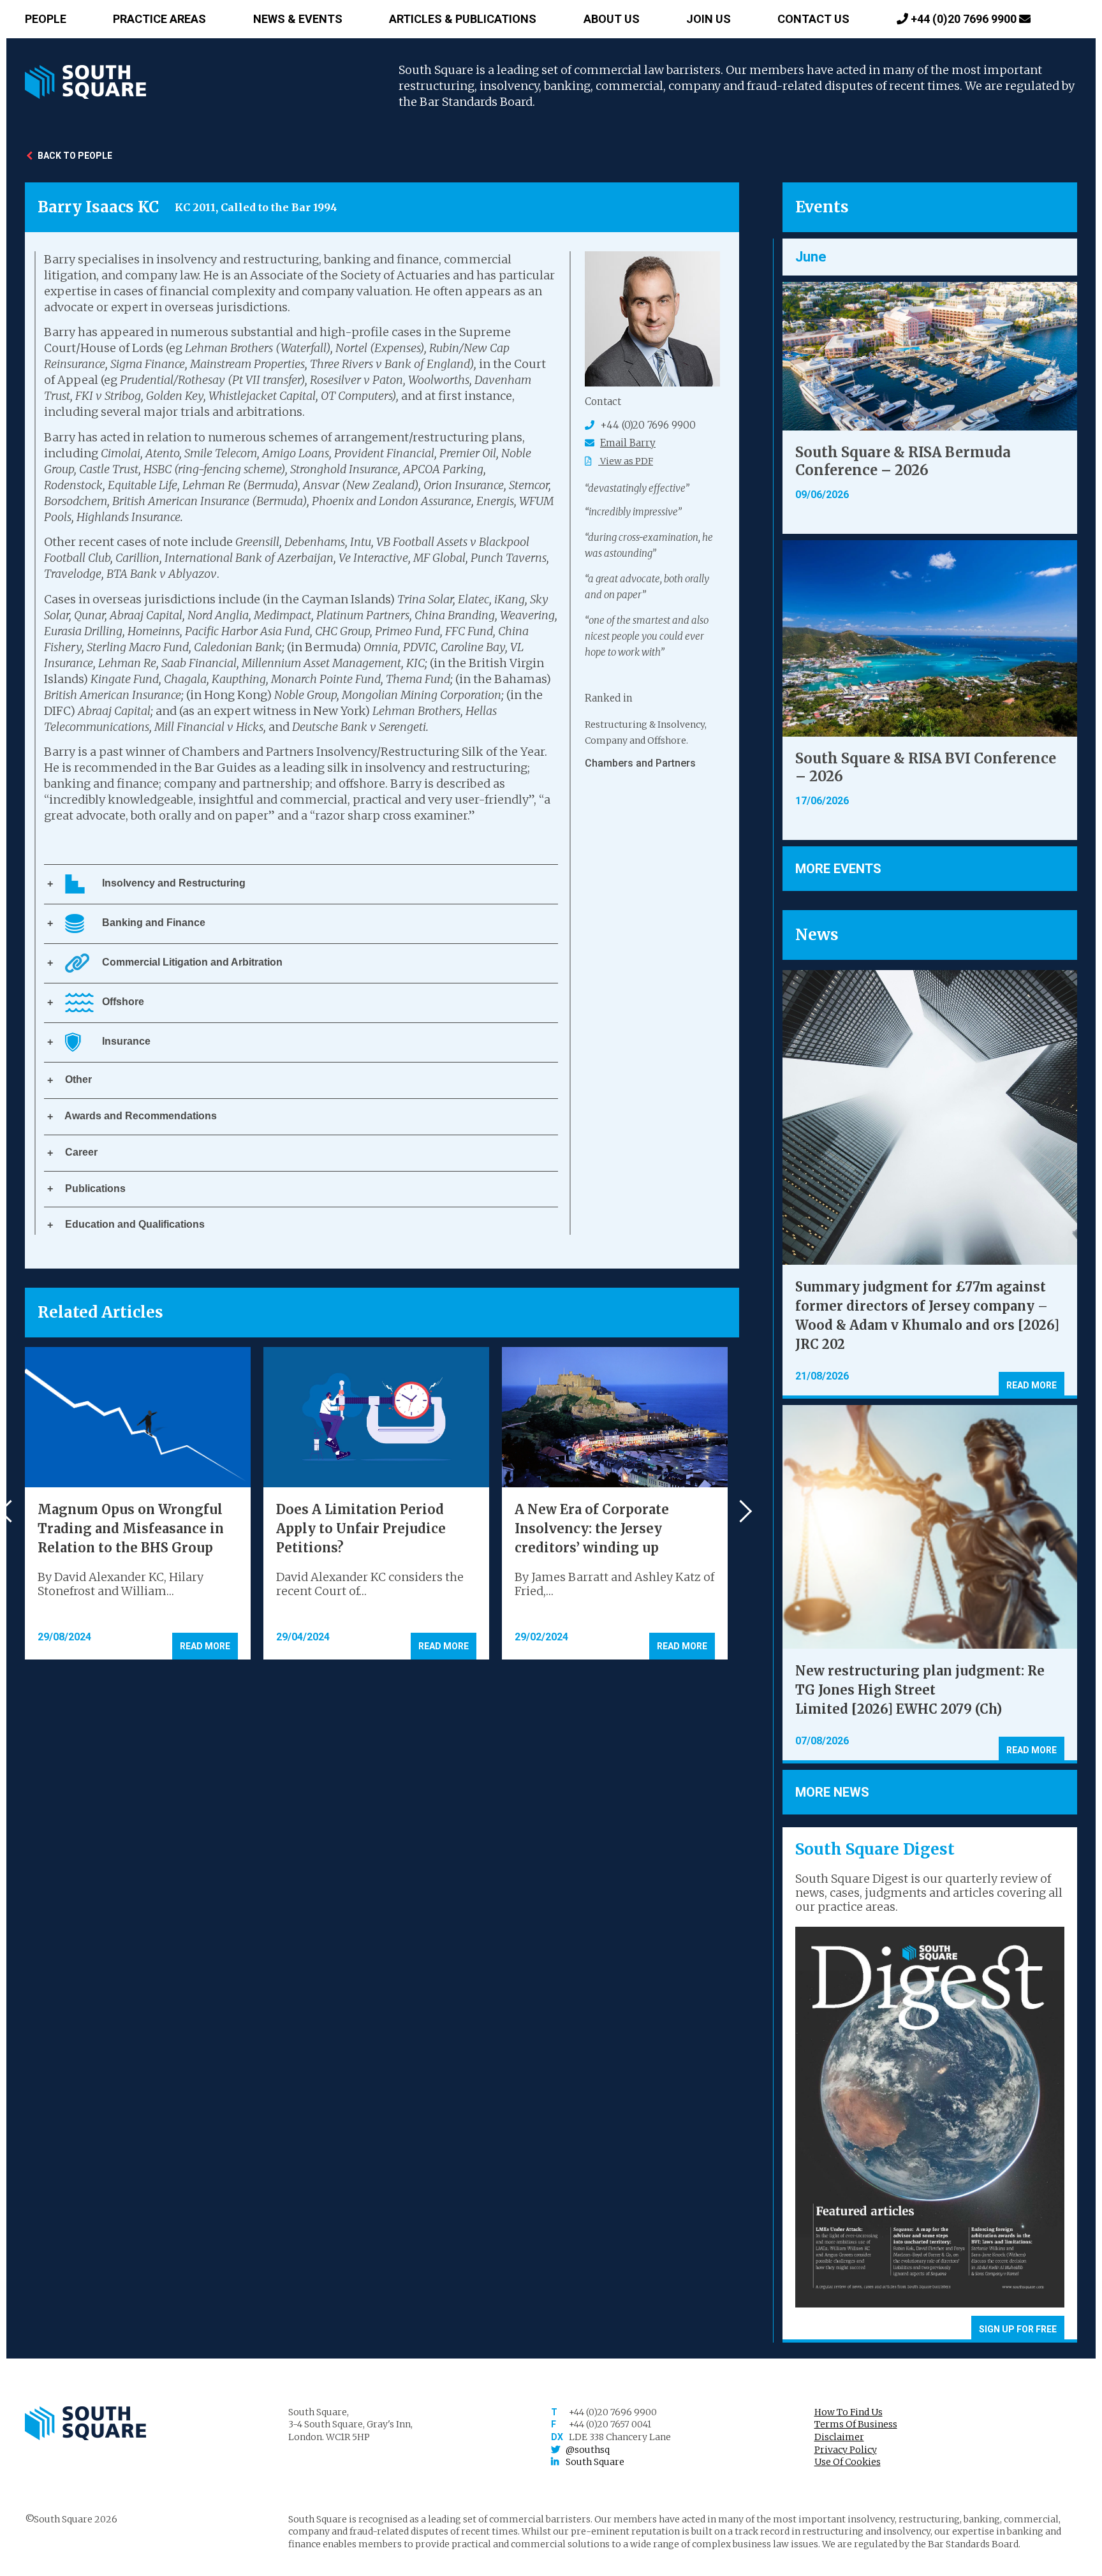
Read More (205, 1646)
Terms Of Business (856, 2424)
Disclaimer (839, 2437)
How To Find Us (849, 2412)
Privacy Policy (846, 2450)
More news (832, 1792)
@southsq (588, 2450)
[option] (652, 745)
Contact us (813, 19)
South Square (595, 2462)
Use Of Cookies (848, 2462)
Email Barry (628, 443)
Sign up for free (1018, 2329)
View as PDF (626, 461)
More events (838, 869)
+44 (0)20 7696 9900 (964, 19)
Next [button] (741, 1511)
